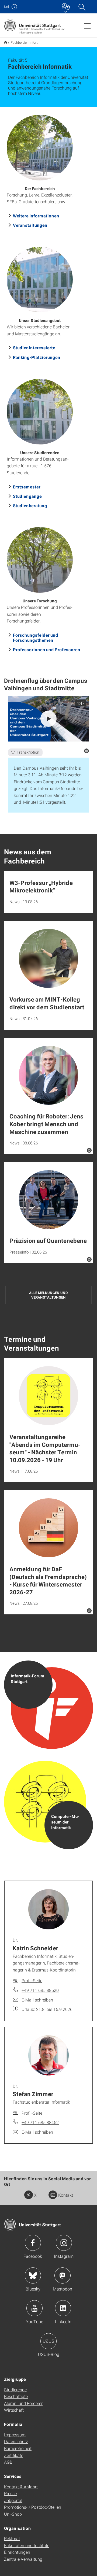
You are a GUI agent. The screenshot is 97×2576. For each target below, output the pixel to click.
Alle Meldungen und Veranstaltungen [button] (48, 1295)
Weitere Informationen (36, 216)
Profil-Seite (32, 1980)
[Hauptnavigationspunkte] (87, 26)
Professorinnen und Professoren (47, 649)
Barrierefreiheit (18, 2448)
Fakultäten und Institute (27, 2545)
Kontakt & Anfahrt (21, 2487)
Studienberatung (30, 505)
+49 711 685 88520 (40, 1990)
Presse (10, 2493)
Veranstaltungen (30, 225)
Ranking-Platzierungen (37, 357)
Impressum (15, 2435)
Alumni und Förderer (23, 2403)
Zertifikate (14, 2455)
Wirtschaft (14, 2410)
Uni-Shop (13, 2514)
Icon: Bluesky (33, 2275)
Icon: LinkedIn (63, 2308)
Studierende (15, 2390)
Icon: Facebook (33, 2243)
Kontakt (66, 2195)
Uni (6, 7)
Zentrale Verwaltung (23, 2559)
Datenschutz (16, 2441)
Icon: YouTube (34, 2308)
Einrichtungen (17, 2552)
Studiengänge (27, 496)
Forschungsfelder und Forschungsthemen (36, 637)
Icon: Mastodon (63, 2275)
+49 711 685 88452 (40, 2122)
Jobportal (13, 2500)
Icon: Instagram (64, 2243)
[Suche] (82, 7)
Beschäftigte (16, 2396)
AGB (8, 2462)
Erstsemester (27, 487)
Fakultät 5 (6, 42)
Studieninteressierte (34, 348)
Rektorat (12, 2538)
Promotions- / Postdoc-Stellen (33, 2507)
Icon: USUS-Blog (48, 2341)
